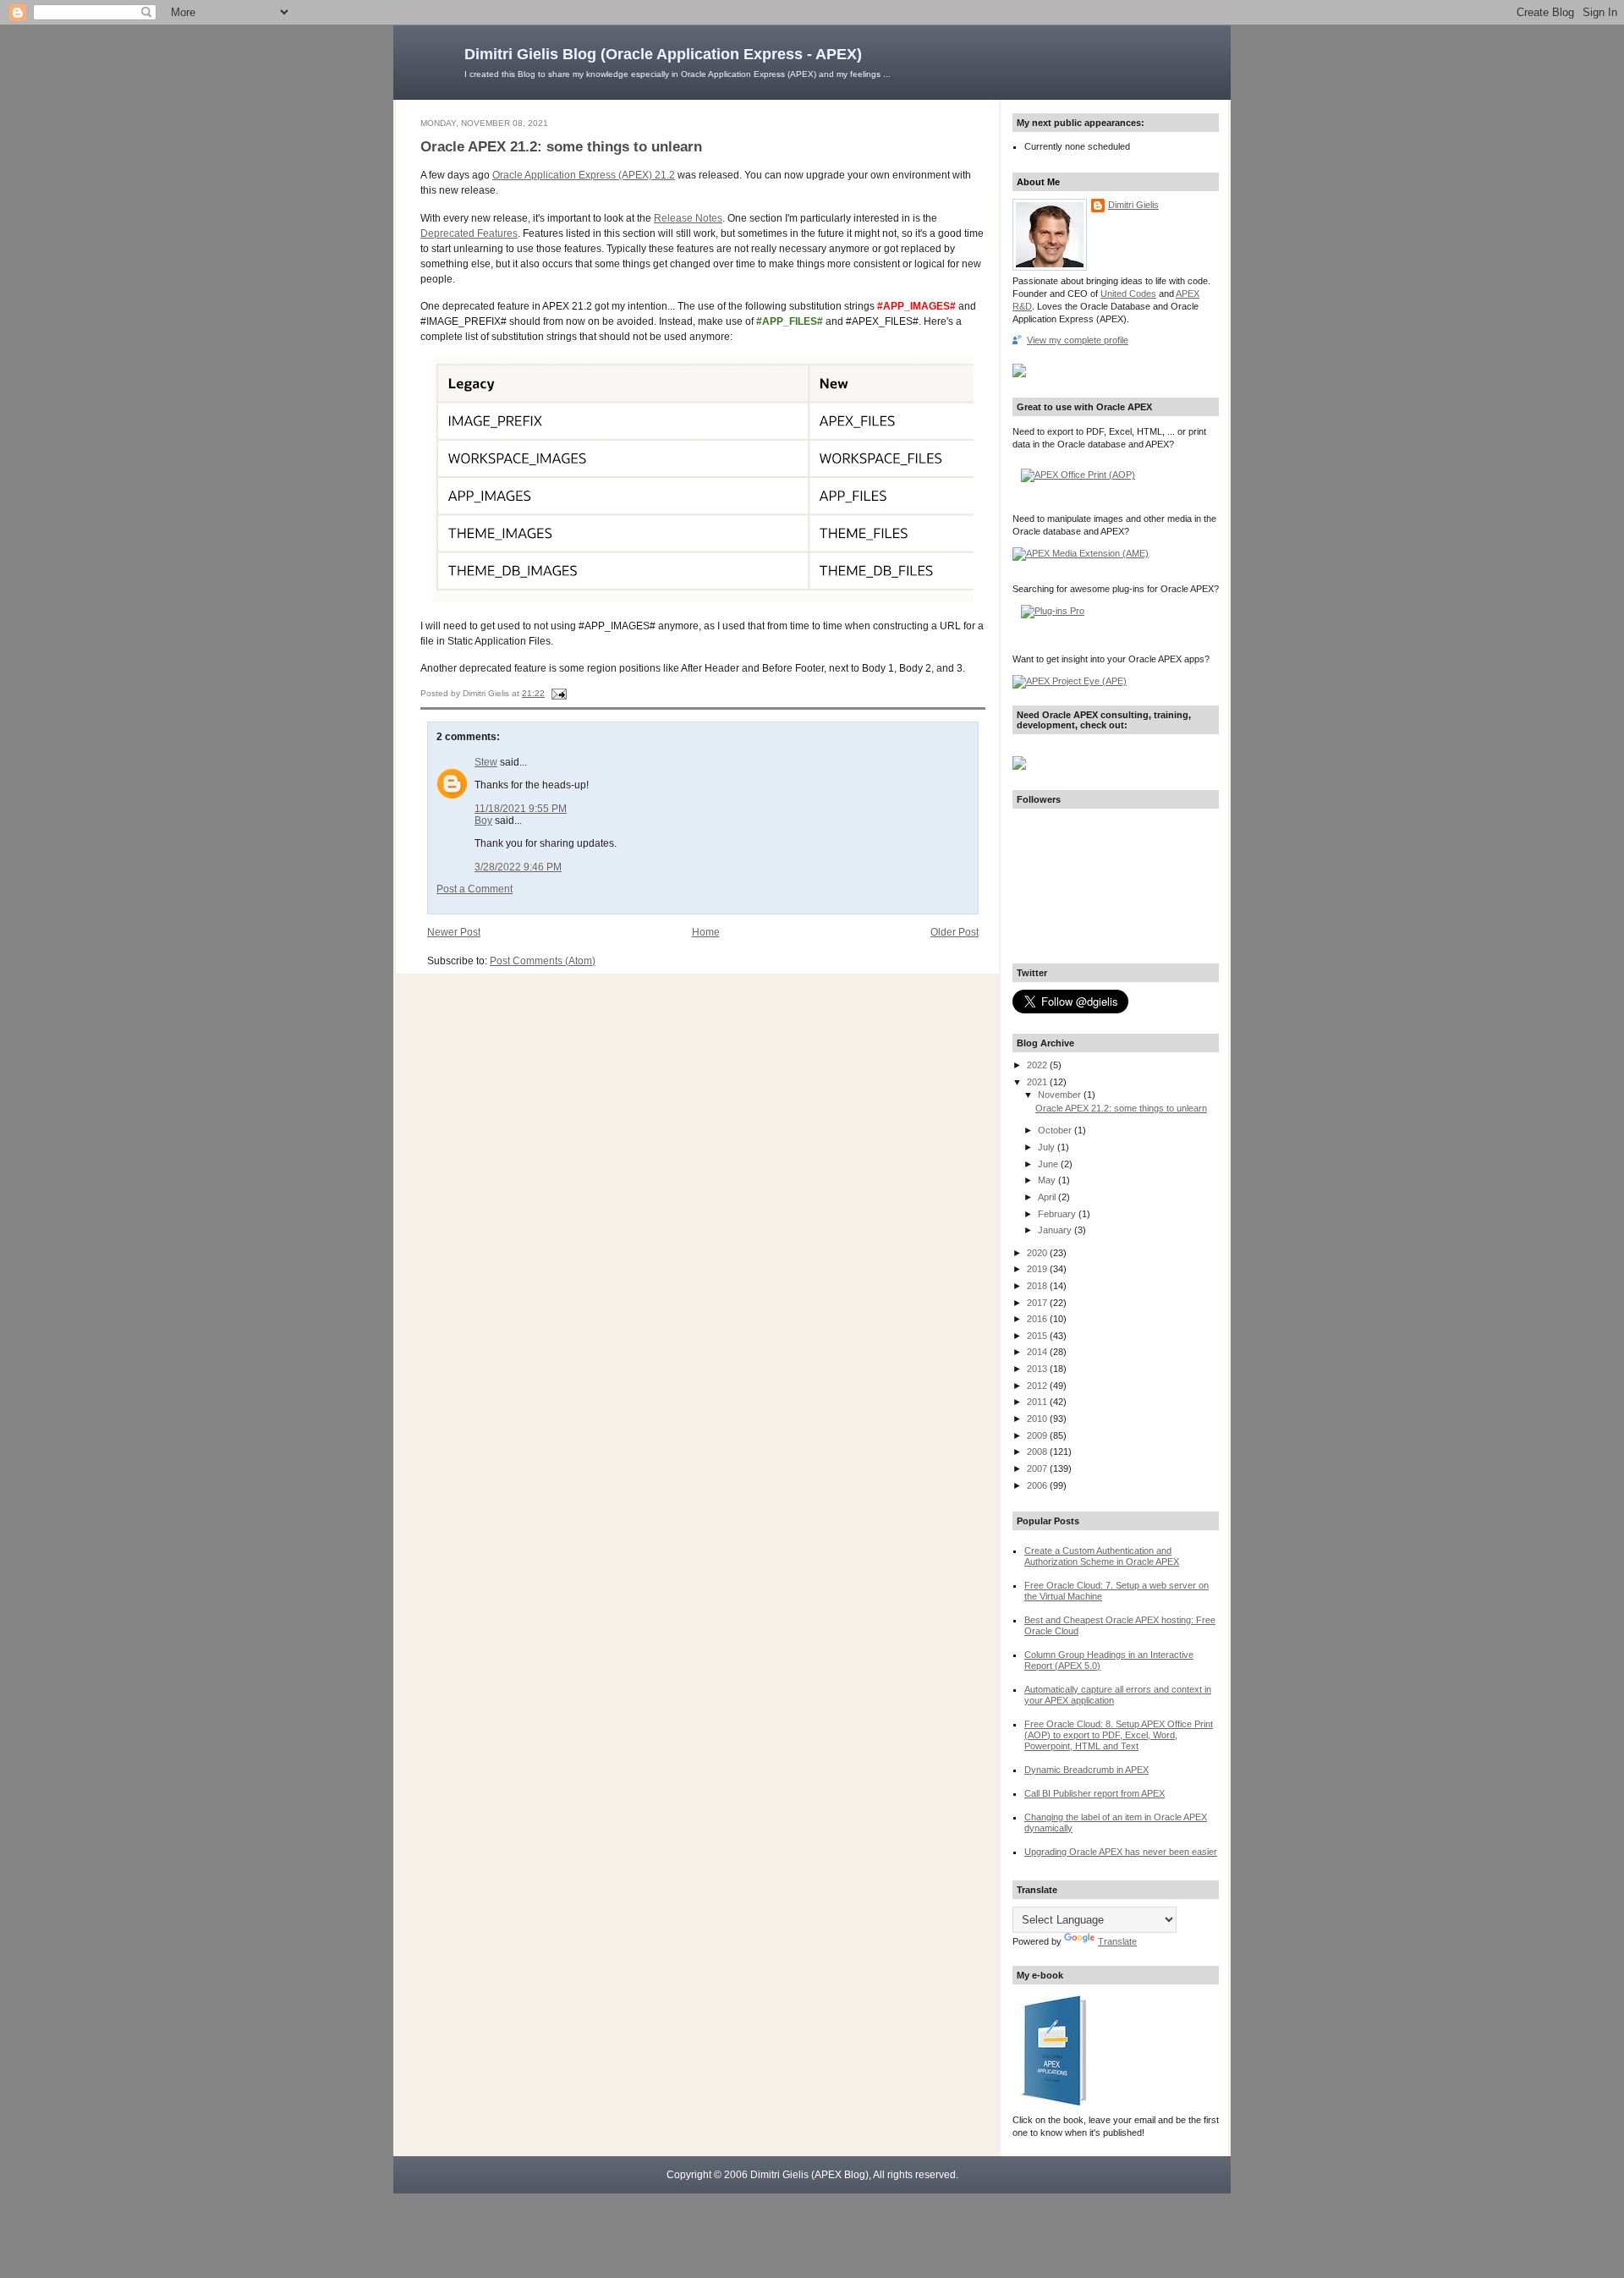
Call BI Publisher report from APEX (1095, 1793)
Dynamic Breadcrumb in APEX (1086, 1770)
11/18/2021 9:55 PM (521, 809)
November (1061, 1095)
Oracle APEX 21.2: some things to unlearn (561, 147)
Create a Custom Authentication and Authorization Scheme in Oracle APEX (1102, 1556)
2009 (1038, 1435)
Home (706, 932)
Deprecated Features (469, 233)
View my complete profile (1078, 340)
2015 (1038, 1336)
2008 (1038, 1452)
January (1056, 1230)
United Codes (1128, 294)
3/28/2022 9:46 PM (518, 867)
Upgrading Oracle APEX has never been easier (1121, 1852)
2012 (1038, 1386)
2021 (1038, 1082)
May (1048, 1180)
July (1048, 1147)
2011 (1038, 1402)
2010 (1038, 1419)
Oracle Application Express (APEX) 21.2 (584, 175)
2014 (1038, 1352)
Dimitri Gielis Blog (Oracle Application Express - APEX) (663, 54)
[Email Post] (557, 693)
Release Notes (688, 218)
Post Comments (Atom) (543, 961)
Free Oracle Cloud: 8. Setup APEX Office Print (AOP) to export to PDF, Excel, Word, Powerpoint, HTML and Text (1119, 1735)
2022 (1038, 1065)
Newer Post (454, 932)
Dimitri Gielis (1133, 205)
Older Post (955, 932)
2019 (1038, 1269)
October (1056, 1130)
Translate (1117, 1941)
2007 (1038, 1468)
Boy (483, 821)
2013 (1038, 1369)
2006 (1038, 1485)
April (1048, 1197)
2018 (1038, 1286)
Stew (486, 762)
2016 (1038, 1319)
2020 (1038, 1253)
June (1049, 1164)
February (1058, 1214)
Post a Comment (475, 889)
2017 (1038, 1303)
